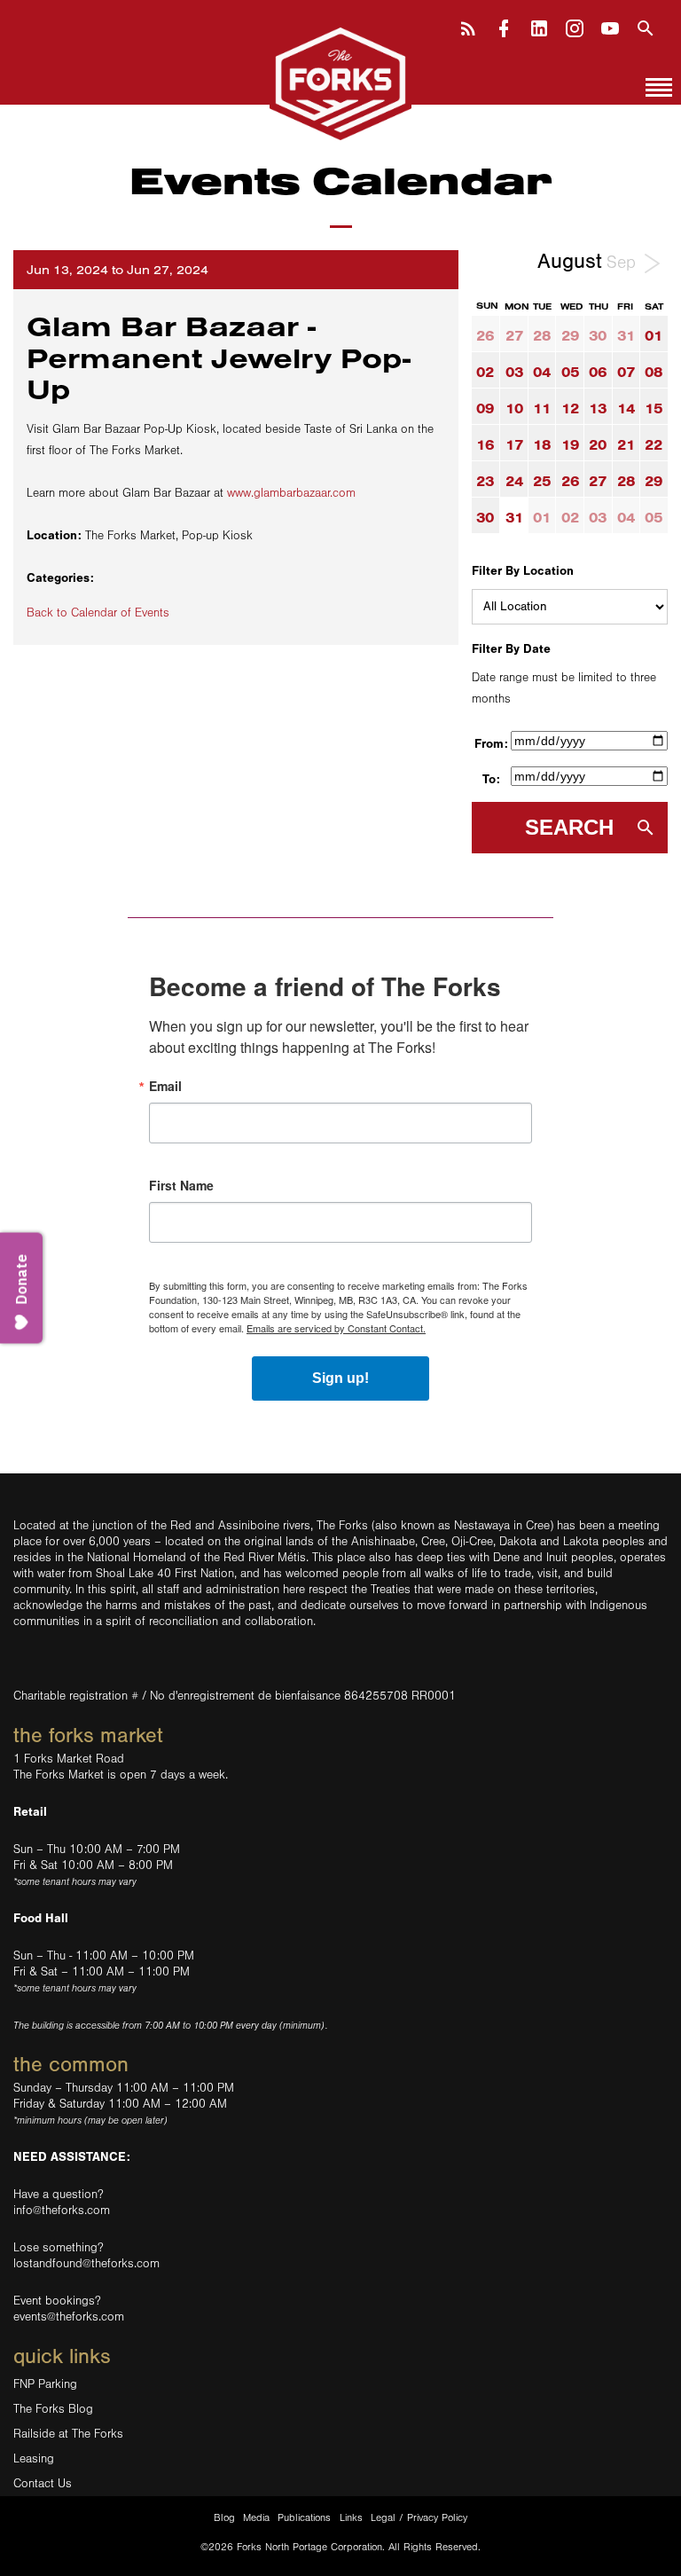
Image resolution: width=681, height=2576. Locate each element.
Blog (224, 2518)
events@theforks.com (69, 2317)
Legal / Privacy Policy (419, 2518)
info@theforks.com (62, 2211)
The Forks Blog (53, 2409)
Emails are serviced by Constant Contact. (336, 1328)
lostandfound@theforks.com (86, 2264)
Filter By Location (523, 571)
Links (351, 2518)
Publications (304, 2518)
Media (256, 2518)
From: (491, 744)
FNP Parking (45, 2384)
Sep (624, 263)
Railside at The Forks (68, 2434)
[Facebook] (504, 26)
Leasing (34, 2459)
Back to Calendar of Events (98, 613)
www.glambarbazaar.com (291, 493)
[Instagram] (575, 26)
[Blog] (468, 26)
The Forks (340, 82)
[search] (646, 26)
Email (165, 1086)
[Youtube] (610, 26)
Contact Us (43, 2484)
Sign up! (340, 1378)
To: (491, 779)
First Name (181, 1185)
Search (569, 827)
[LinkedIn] (539, 26)
